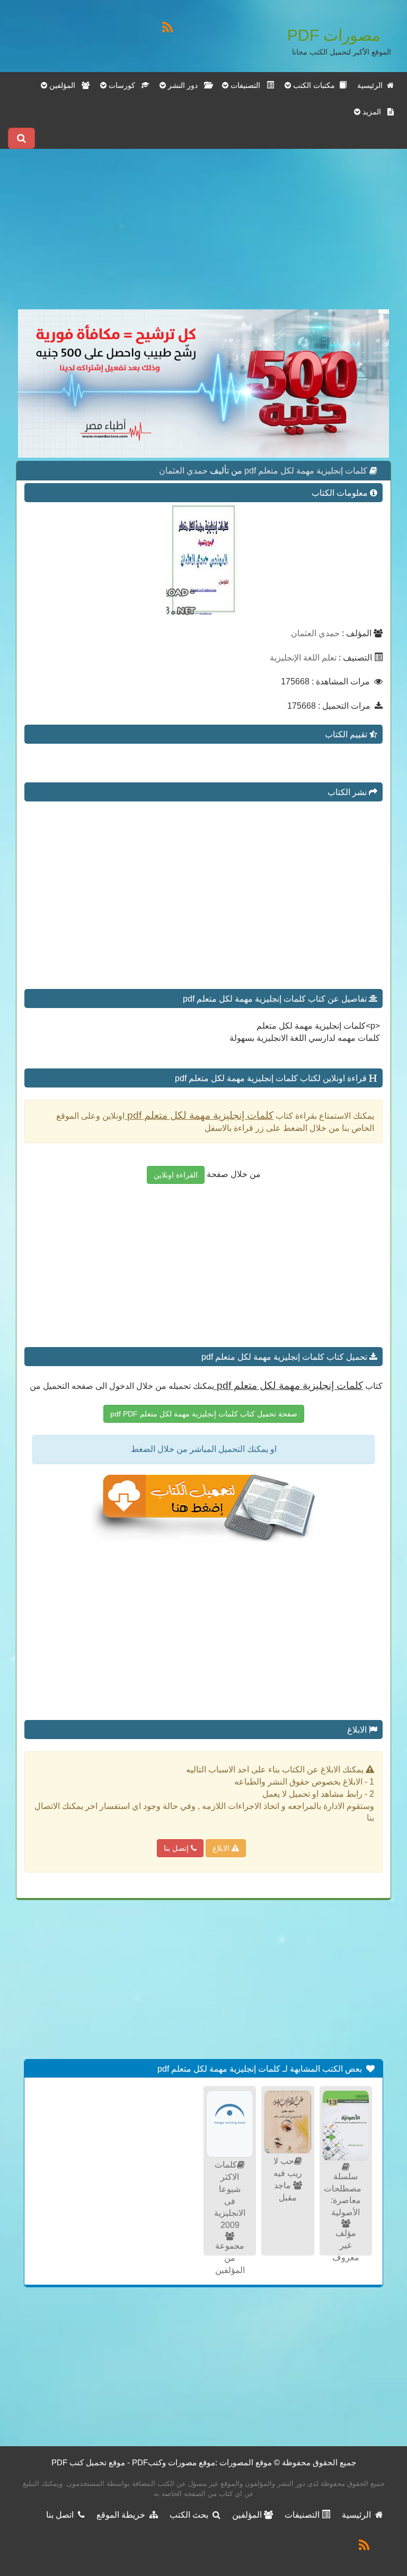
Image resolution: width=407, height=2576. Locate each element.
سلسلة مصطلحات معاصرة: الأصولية (343, 2195)
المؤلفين (248, 2515)
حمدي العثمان (183, 471)
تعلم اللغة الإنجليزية (303, 658)
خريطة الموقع (123, 2515)
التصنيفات (303, 2515)
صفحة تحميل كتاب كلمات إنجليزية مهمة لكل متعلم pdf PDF (204, 1414)
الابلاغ (222, 1848)
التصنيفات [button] (247, 85)
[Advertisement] (203, 235)
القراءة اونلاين (176, 1175)
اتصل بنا (62, 2515)
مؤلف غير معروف (346, 2245)
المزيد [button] (374, 112)
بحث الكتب (191, 2515)
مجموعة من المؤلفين (230, 2258)
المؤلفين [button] (64, 85)
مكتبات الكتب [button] (315, 85)
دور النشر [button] (185, 85)
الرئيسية (372, 85)
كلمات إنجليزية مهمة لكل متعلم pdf (305, 471)
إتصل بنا (177, 1848)
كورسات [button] (124, 85)
